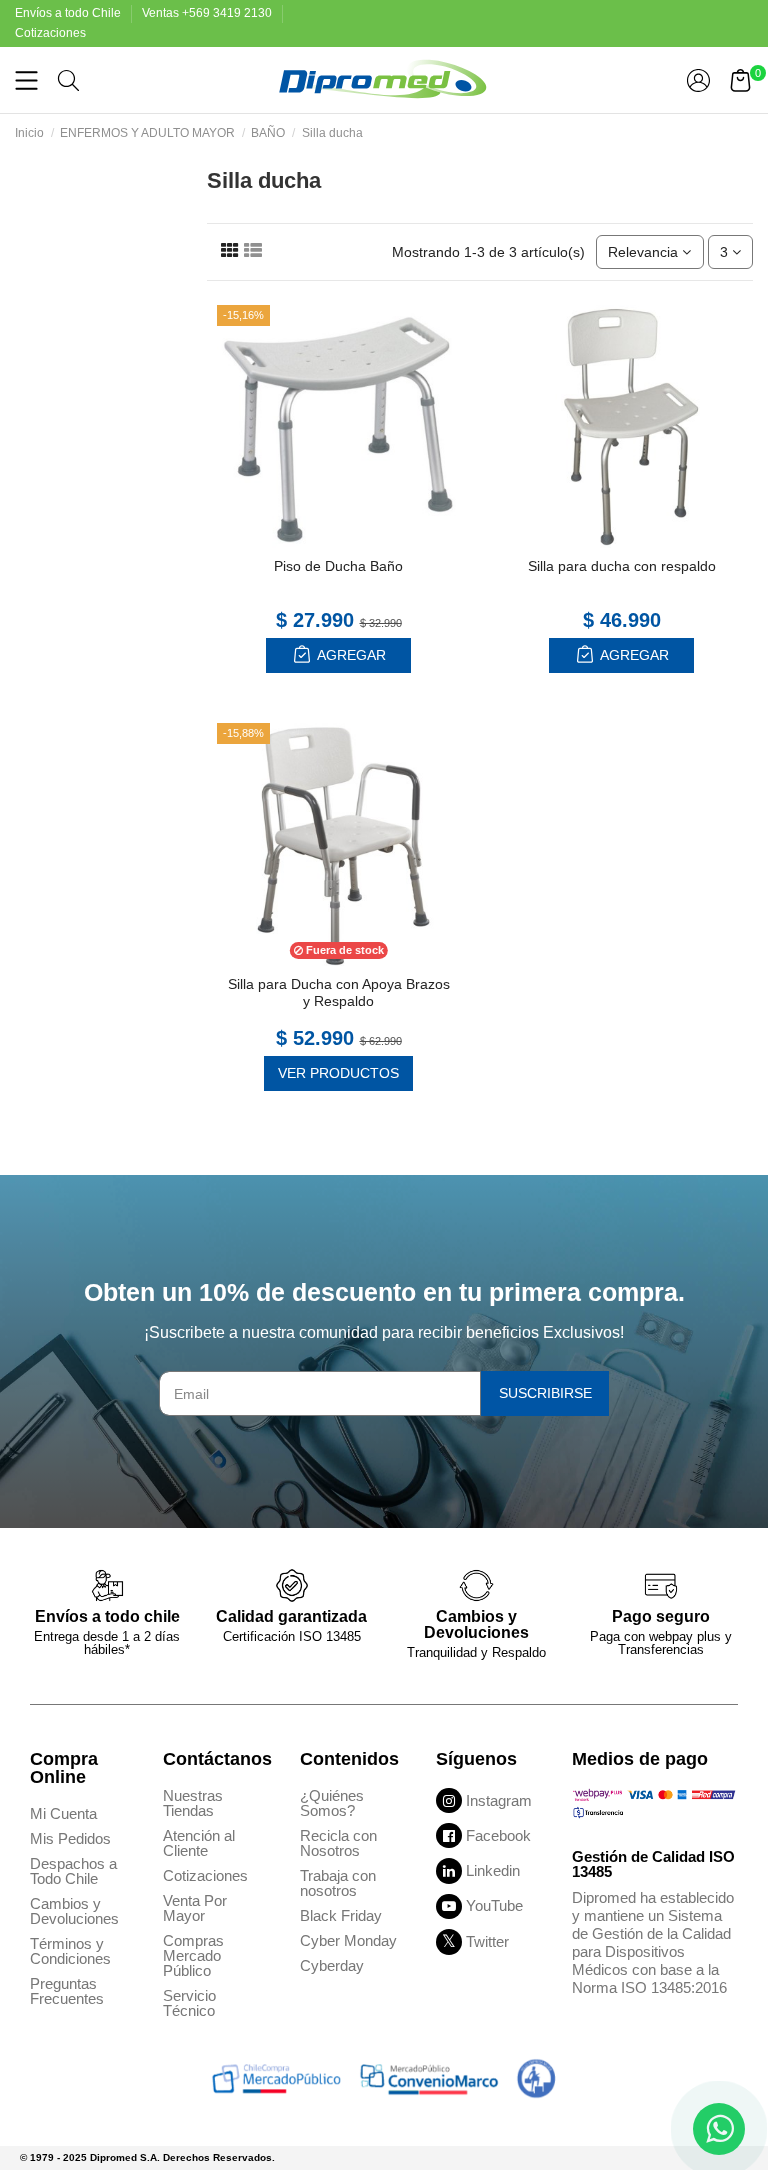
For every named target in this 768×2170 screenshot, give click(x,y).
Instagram (499, 1800)
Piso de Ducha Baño (338, 566)
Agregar (350, 655)
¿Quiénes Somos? (332, 1803)
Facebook (498, 1835)
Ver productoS (338, 1073)
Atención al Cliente (199, 1843)
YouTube (494, 1905)
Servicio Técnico (189, 2003)
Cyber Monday (348, 1940)
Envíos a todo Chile (69, 13)
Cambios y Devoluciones (74, 1911)
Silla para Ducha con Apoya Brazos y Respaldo (339, 992)
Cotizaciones (50, 33)
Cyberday (332, 1965)
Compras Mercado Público (193, 1955)
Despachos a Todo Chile (73, 1871)
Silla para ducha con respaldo (622, 566)
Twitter (487, 1941)
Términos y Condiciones (70, 1951)
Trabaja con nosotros (338, 1883)
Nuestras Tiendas (193, 1803)
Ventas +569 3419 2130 (208, 13)
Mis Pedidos (70, 1838)
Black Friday (341, 1915)
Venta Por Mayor (195, 1908)
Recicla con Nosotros (338, 1843)
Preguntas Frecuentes (67, 1991)
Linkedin (493, 1870)
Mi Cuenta (63, 1813)
